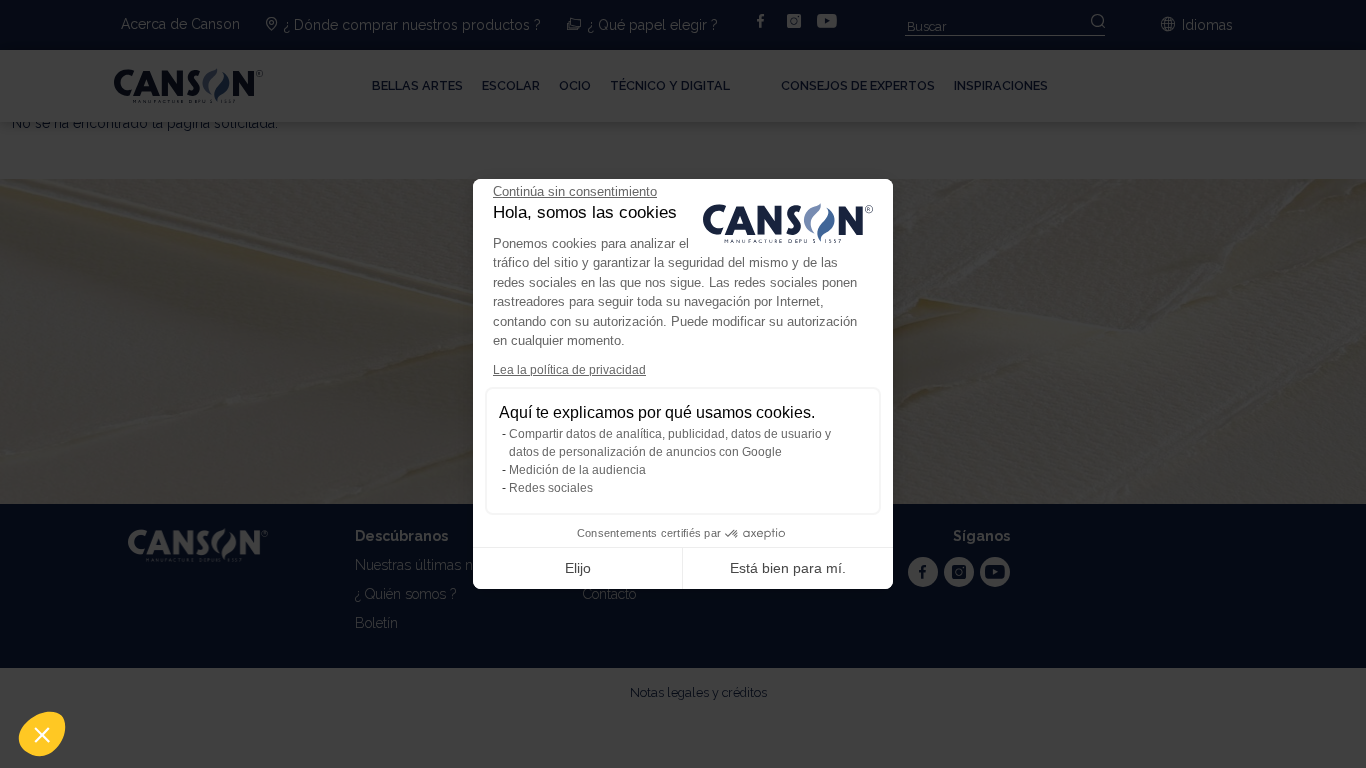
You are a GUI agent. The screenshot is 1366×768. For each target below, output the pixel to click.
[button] (42, 734)
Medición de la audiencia (577, 470)
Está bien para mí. (788, 568)
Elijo (578, 568)
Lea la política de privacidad (569, 370)
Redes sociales (551, 488)
